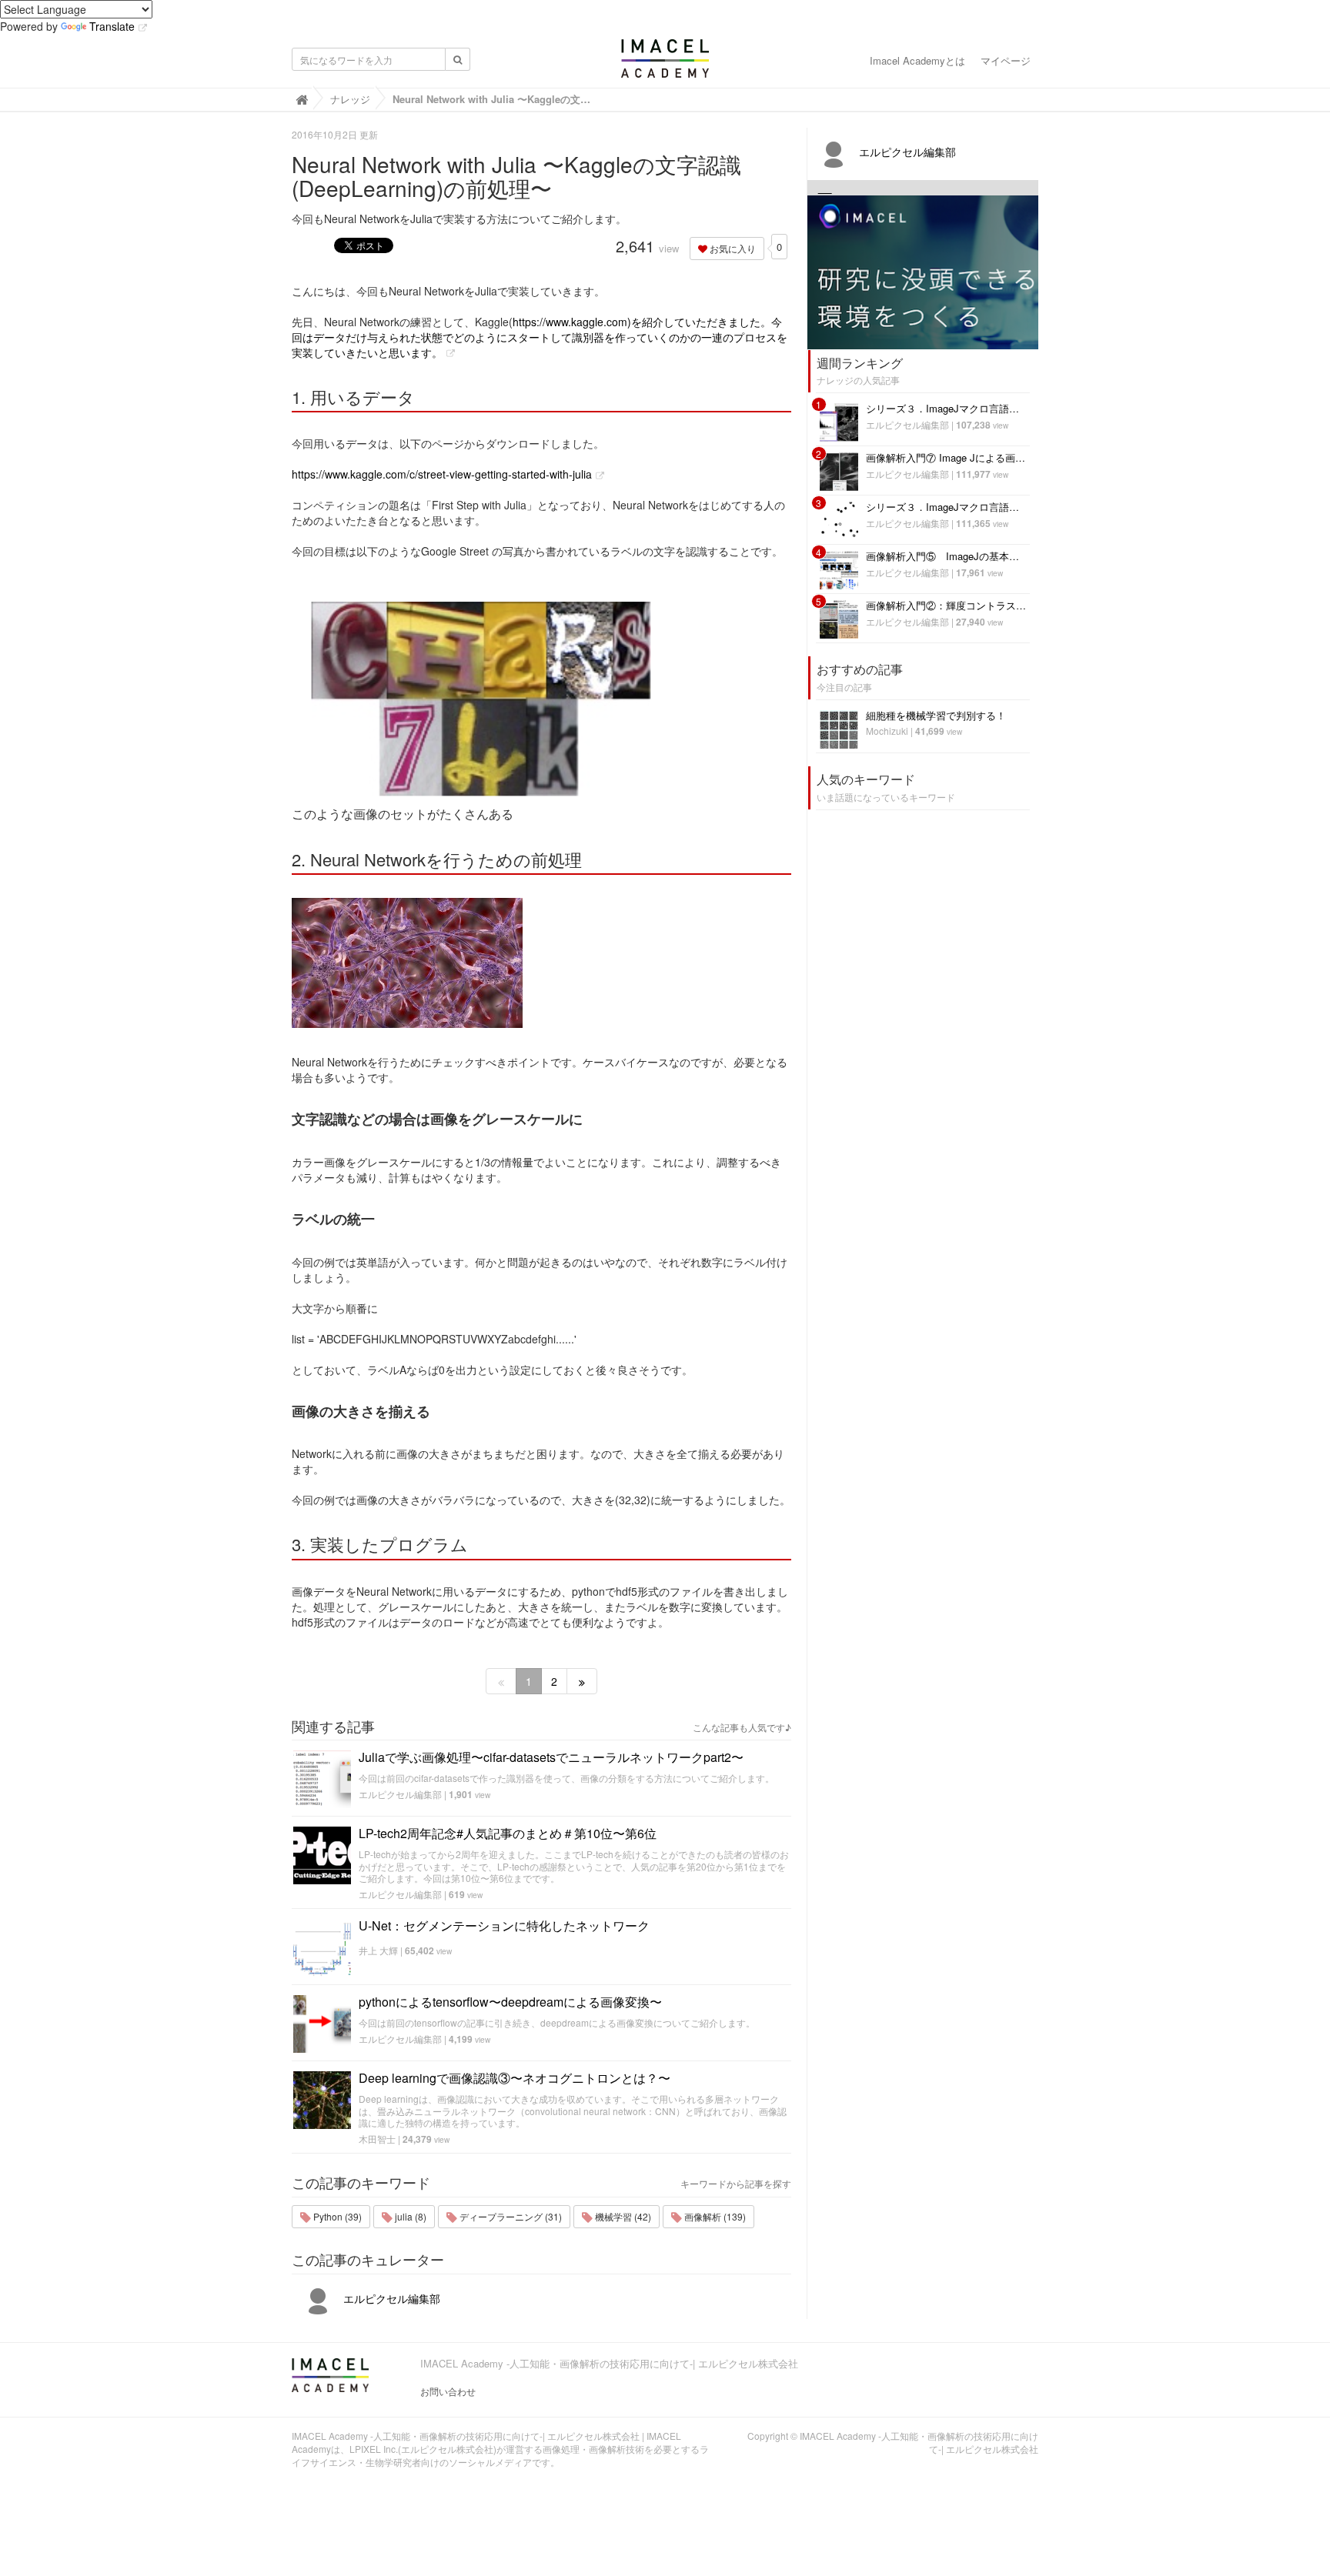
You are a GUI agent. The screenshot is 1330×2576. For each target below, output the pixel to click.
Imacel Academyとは (917, 60)
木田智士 (377, 2139)
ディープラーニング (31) (510, 2216)
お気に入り (732, 248)
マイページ (1006, 60)
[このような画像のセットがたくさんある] (541, 693)
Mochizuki (887, 731)
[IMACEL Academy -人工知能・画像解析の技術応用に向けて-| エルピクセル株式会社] (665, 63)
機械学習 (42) (622, 2216)
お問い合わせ (448, 2391)
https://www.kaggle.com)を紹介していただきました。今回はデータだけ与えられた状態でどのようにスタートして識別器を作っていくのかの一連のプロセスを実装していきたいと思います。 (540, 337)
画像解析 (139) (714, 2216)
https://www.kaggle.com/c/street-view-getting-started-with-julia (442, 474)
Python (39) (336, 2216)
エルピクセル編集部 (400, 1794)
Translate (112, 26)
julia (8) (409, 2216)
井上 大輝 (378, 1950)
